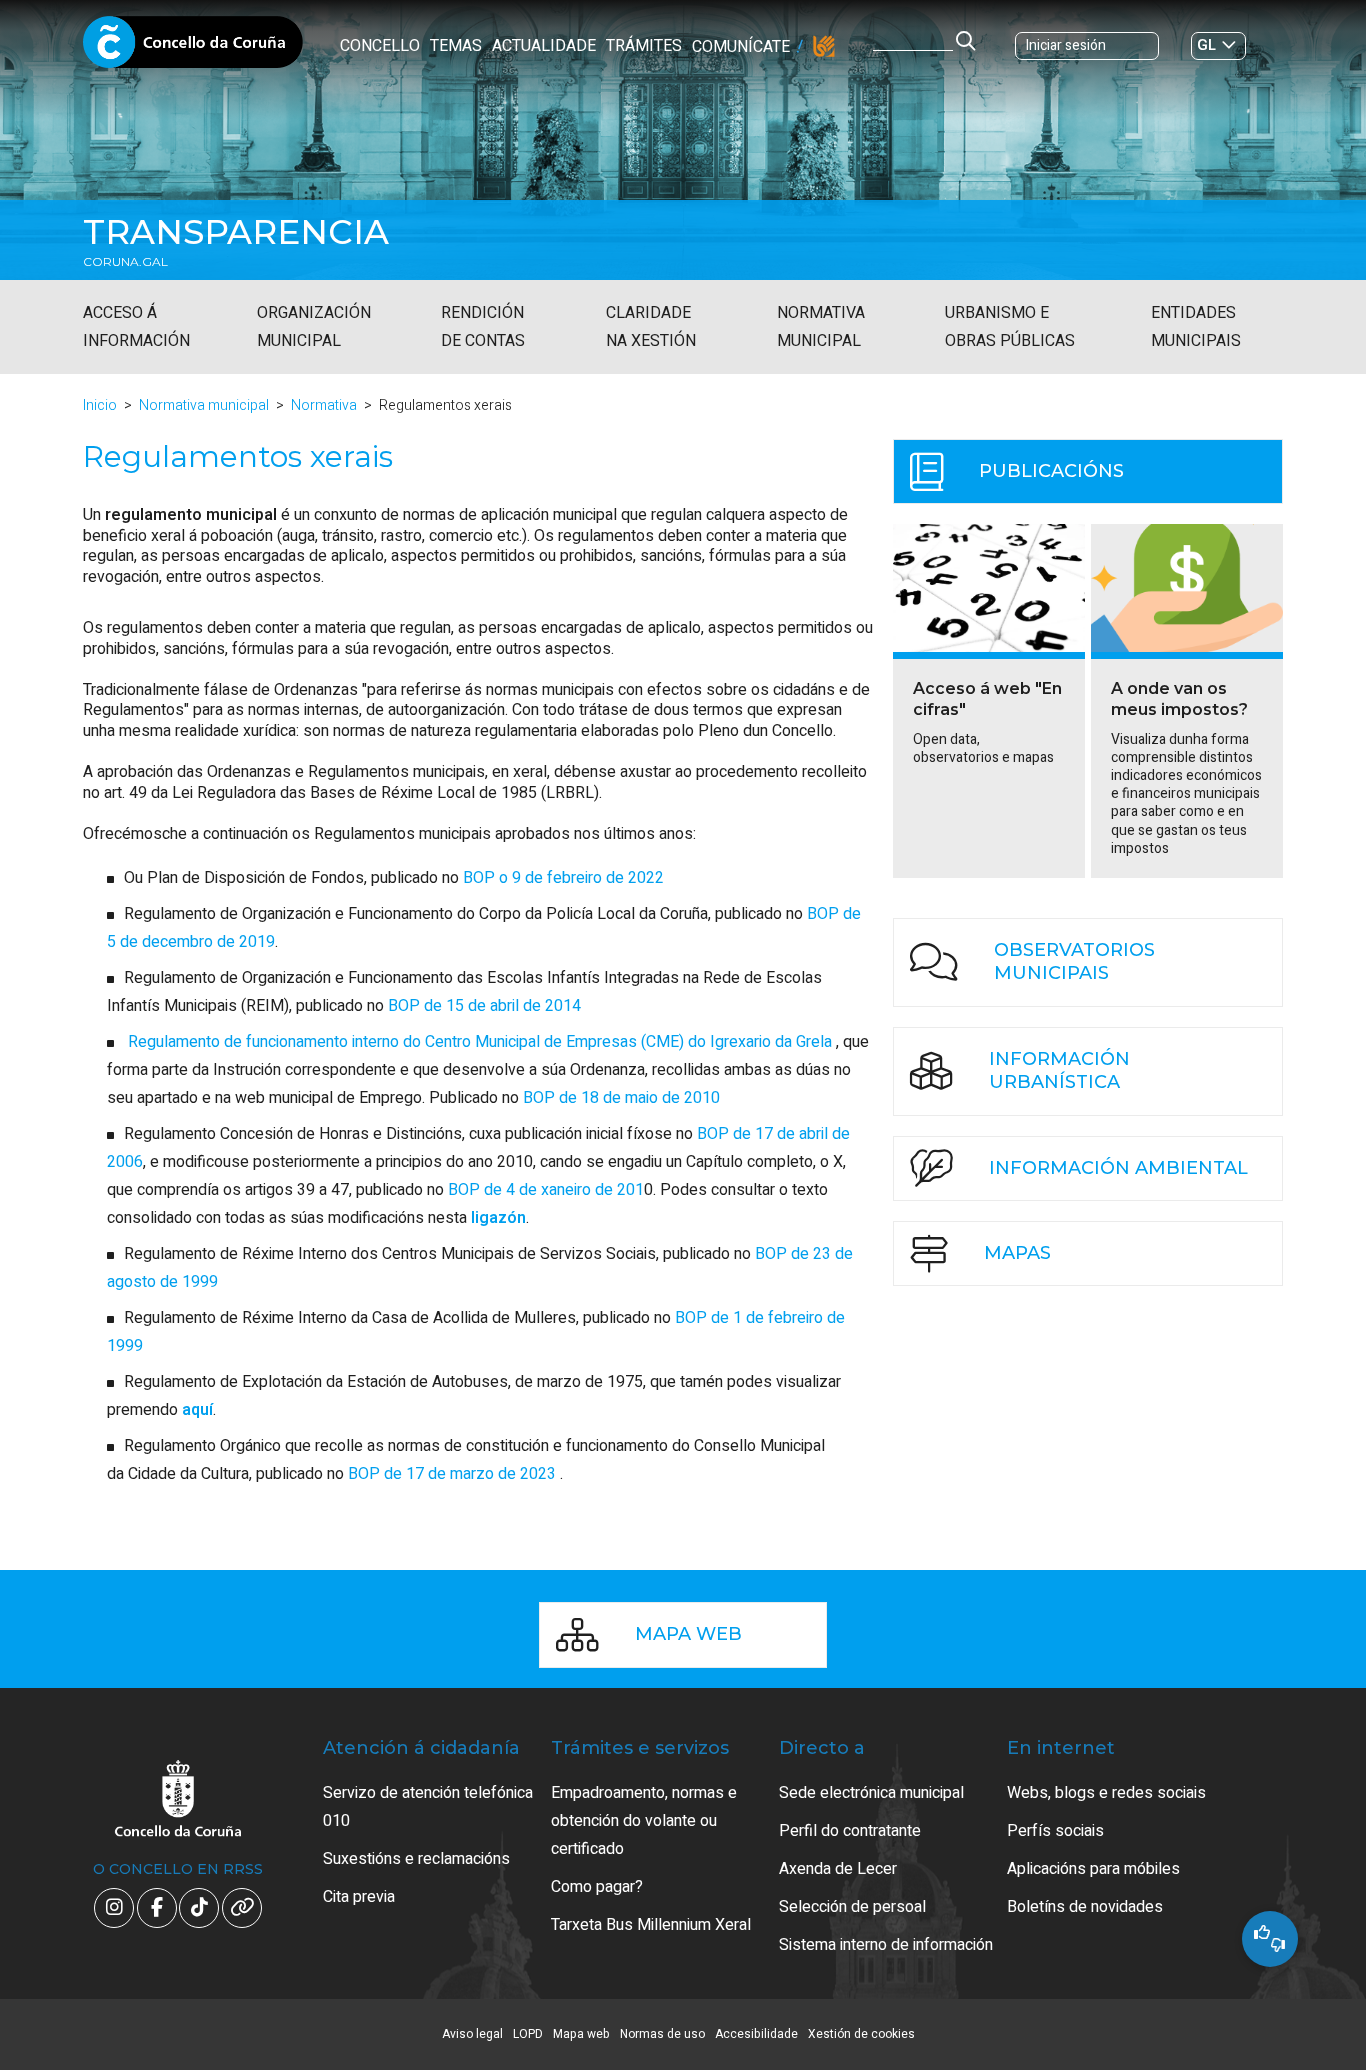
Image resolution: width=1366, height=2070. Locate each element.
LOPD (528, 2034)
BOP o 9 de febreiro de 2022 (563, 878)
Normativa (324, 405)
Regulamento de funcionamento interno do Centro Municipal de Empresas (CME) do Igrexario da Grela (480, 1042)
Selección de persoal (852, 1907)
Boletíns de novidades (1085, 1907)
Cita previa (359, 1897)
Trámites (644, 46)
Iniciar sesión (1066, 45)
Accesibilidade (756, 2034)
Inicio (100, 405)
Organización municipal (314, 327)
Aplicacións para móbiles (1093, 1869)
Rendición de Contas (483, 327)
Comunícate (741, 47)
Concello (380, 46)
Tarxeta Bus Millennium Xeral (651, 1925)
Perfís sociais (1055, 1831)
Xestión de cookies (861, 2034)
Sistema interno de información (886, 1945)
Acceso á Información (136, 327)
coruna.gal (125, 262)
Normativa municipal (821, 327)
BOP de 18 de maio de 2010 (621, 1098)
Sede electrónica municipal (871, 1793)
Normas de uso (662, 2034)
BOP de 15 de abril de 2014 (484, 1006)
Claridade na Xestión (651, 327)
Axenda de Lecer (838, 1869)
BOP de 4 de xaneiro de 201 (546, 1190)
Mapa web (581, 2034)
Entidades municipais (1196, 327)
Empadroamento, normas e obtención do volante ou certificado (644, 1821)
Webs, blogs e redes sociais (1106, 1793)
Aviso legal (472, 2034)
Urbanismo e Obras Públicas (1010, 327)
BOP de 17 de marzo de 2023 (454, 1474)
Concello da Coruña (193, 68)
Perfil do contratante (850, 1831)
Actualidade (544, 46)
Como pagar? (597, 1887)
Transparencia (236, 232)
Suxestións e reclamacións (416, 1859)
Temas (456, 46)
